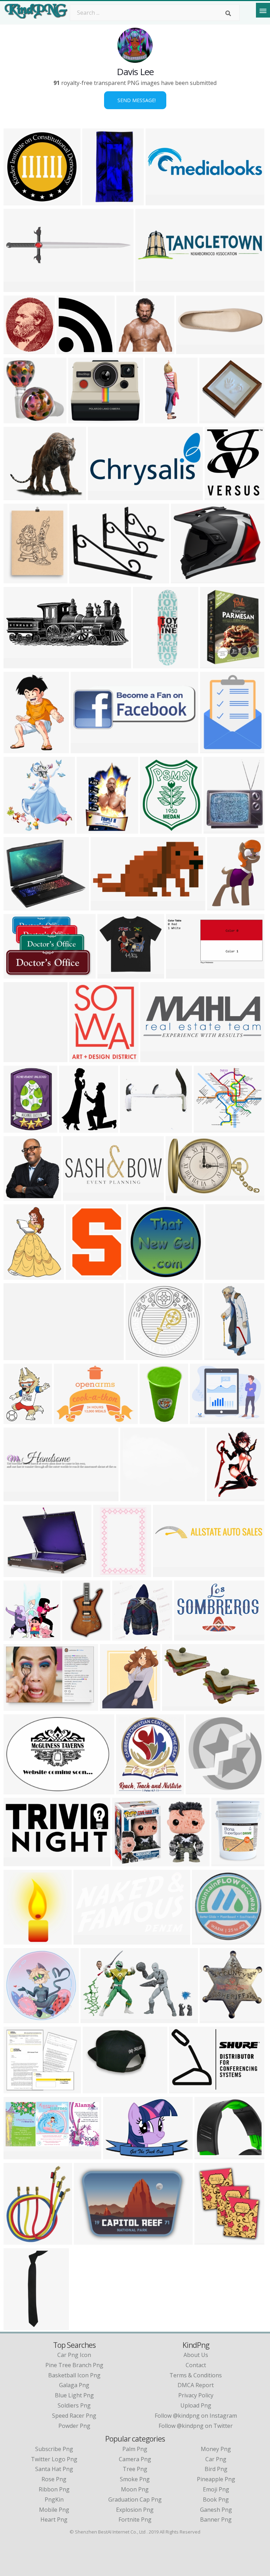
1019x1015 (20, 201)
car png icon (74, 2355)
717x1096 (221, 1497)
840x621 (79, 1275)
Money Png (216, 2449)
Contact (196, 2365)
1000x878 (208, 1128)
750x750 (217, 829)
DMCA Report (196, 2385)
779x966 (153, 829)
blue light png (74, 2395)
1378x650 (181, 974)
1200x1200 (90, 2240)
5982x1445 (162, 201)
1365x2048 (20, 2326)
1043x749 (68, 1420)
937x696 (17, 1706)
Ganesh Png (216, 2510)
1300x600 (191, 350)
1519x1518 (20, 419)
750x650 (175, 1706)
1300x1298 (20, 2240)
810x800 (17, 1196)
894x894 (17, 2019)
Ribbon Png (54, 2489)
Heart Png (54, 2519)
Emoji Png (216, 2489)
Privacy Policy (196, 2395)
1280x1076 (187, 579)
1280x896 (215, 749)
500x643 (17, 1275)
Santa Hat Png (54, 2469)
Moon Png (135, 2489)
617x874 (17, 1128)
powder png (74, 2426)
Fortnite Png (135, 2519)
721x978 (220, 906)
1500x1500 (206, 1420)
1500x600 (18, 664)
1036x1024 (221, 496)
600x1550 (159, 419)
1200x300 (168, 1573)
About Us (196, 2355)
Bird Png (216, 2469)
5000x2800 (89, 1940)
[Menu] (263, 10)
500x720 (106, 1573)
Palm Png (135, 2449)
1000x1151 (85, 1058)
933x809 (17, 906)
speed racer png (74, 2416)
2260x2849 (20, 1420)
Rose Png (54, 2479)
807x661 (208, 2155)
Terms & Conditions (196, 2375)
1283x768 (189, 1636)
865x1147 (18, 1497)
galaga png (74, 2385)
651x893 (218, 1275)
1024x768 (105, 906)
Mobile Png (54, 2510)
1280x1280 (84, 419)
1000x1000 (20, 579)
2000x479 (150, 288)
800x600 (213, 419)
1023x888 (135, 1497)
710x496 (116, 2155)
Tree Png (135, 2469)
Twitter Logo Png (54, 2459)
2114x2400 (20, 350)
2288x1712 (136, 1128)
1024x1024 (113, 974)
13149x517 (20, 1356)
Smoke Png (135, 2479)
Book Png (216, 2499)
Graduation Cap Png (135, 2499)
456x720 (90, 829)
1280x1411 (116, 1706)
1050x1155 (20, 829)
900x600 (76, 1196)
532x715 (213, 664)
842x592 (125, 1862)
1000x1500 (20, 1058)
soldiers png (74, 2405)
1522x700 (18, 2155)
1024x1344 (20, 749)
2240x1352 (97, 2019)
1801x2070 (210, 2240)
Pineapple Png (216, 2479)
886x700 (217, 1356)
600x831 (224, 1862)
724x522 (17, 1790)
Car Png (216, 2459)
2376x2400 (73, 350)
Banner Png (216, 2519)
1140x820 (184, 2089)
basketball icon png (74, 2375)
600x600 (17, 1573)
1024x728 (97, 2089)
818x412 (84, 749)
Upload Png (196, 2405)
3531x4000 (75, 1128)
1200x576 (102, 496)
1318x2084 (156, 1420)
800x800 (95, 201)
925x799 (17, 2089)
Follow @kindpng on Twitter (196, 2426)
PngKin (54, 2499)
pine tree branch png (74, 2365)
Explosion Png (135, 2510)
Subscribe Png (54, 2449)
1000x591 (18, 1862)
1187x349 (18, 288)
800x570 (17, 974)
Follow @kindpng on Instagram (196, 2416)
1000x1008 (208, 1940)
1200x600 (155, 1058)
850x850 (213, 2019)
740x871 (129, 1790)
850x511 (179, 1196)
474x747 (75, 1636)
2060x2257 (20, 1940)
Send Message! (135, 100)
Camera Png (135, 2459)
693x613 (17, 496)
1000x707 (131, 350)
